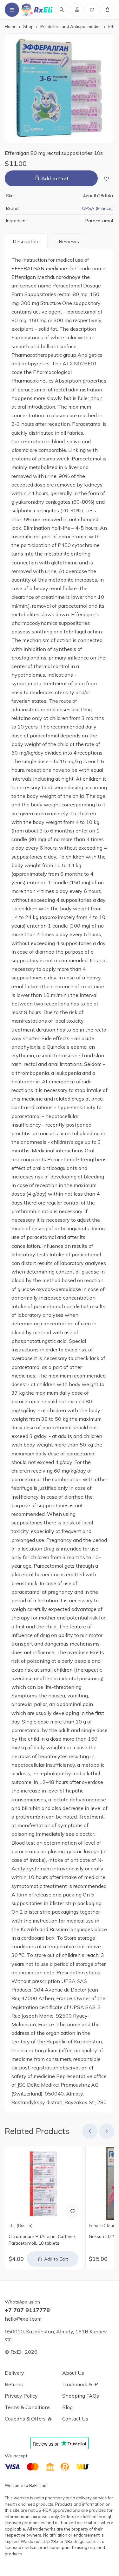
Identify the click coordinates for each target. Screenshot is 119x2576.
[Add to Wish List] (106, 178)
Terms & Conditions (28, 2407)
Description (26, 241)
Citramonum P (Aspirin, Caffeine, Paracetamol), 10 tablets (42, 2240)
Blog (67, 2407)
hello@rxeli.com (23, 2319)
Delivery (14, 2373)
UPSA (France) (98, 208)
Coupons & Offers (25, 2419)
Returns (14, 2384)
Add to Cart (55, 178)
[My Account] (77, 10)
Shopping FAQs (81, 2396)
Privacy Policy (21, 2396)
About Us (73, 2373)
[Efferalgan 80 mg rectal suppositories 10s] (60, 88)
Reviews (69, 241)
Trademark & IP (80, 2384)
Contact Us (75, 2419)
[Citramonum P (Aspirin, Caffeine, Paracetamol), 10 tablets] (43, 2184)
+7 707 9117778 (27, 2310)
